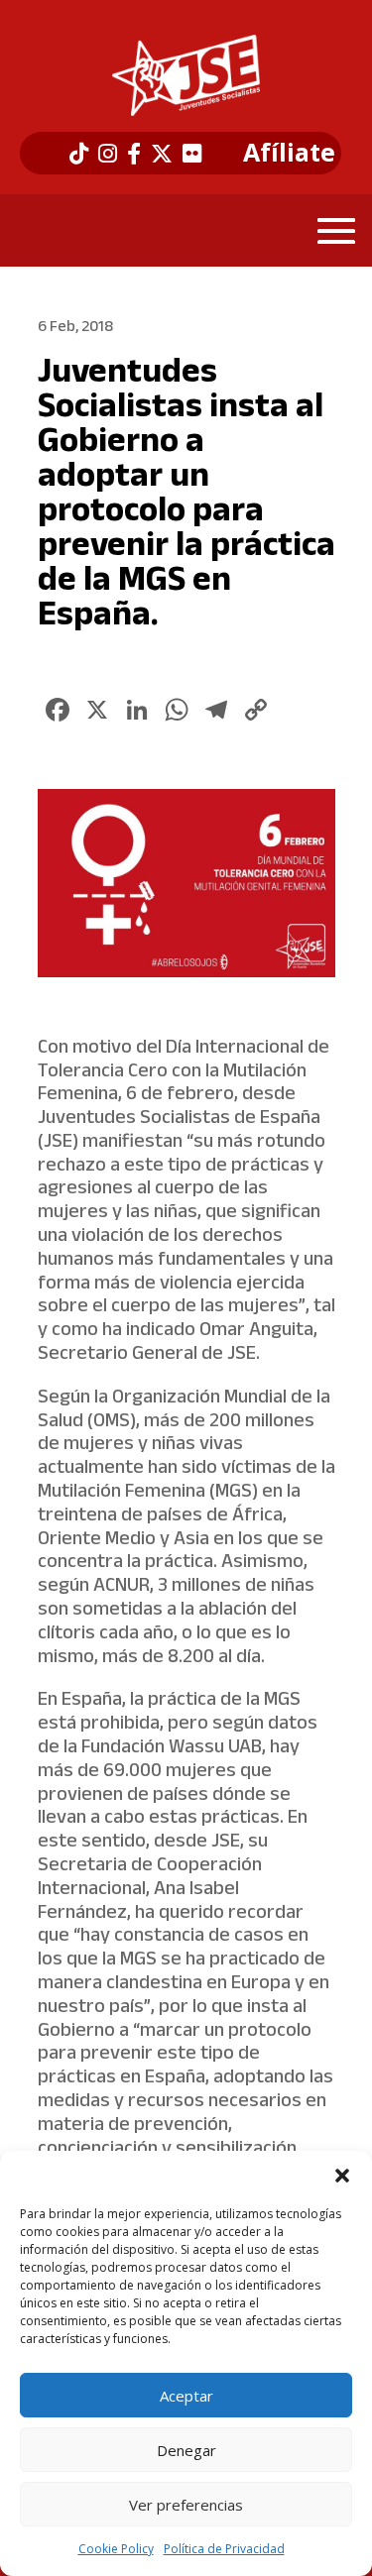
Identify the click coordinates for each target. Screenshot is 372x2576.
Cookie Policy (116, 2549)
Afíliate (289, 153)
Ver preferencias (186, 2505)
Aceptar (186, 2396)
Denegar (186, 2450)
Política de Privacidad (224, 2549)
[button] (342, 2176)
